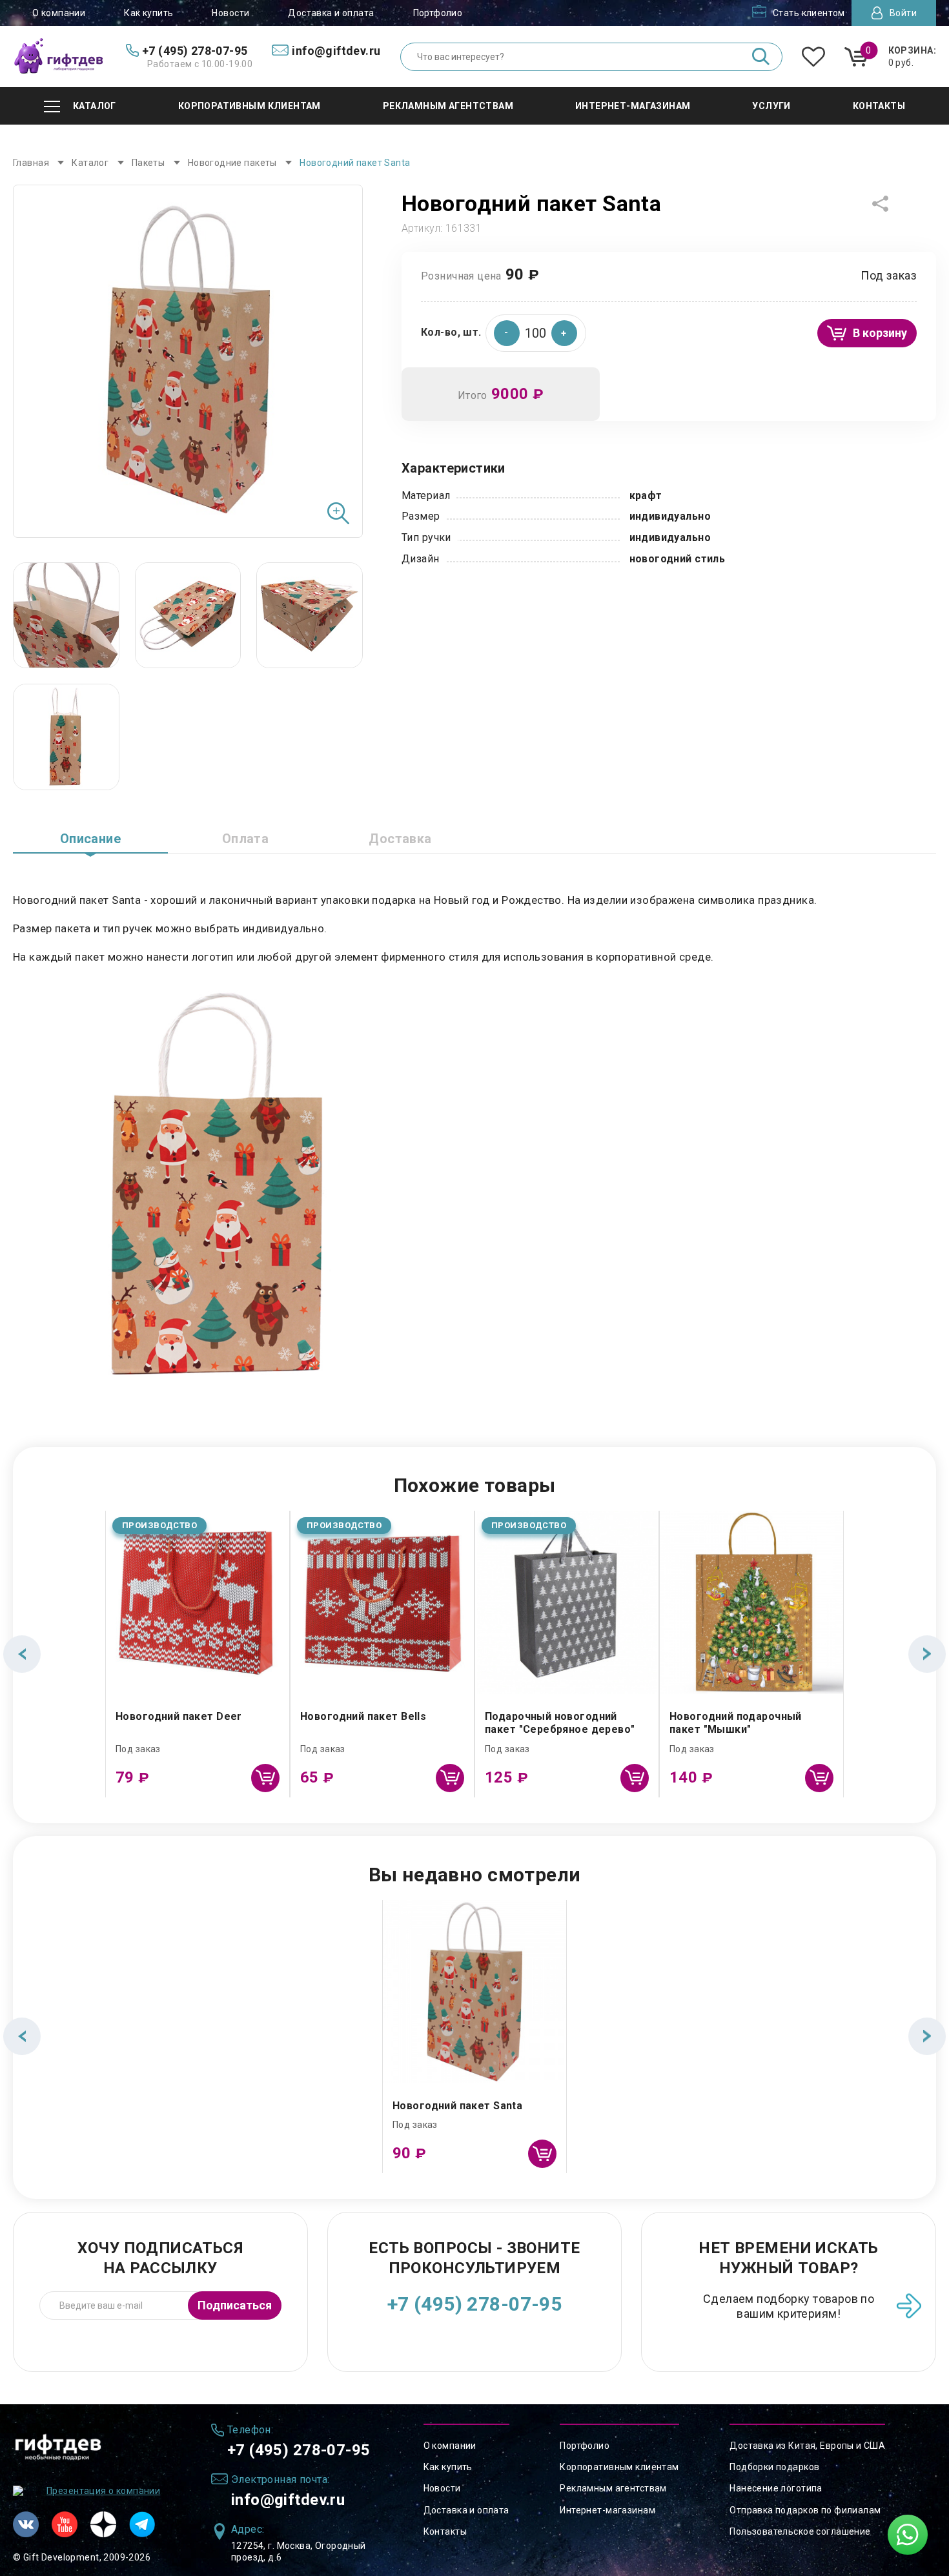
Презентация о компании (103, 2491)
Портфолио (438, 13)
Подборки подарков (774, 2467)
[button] (564, 333)
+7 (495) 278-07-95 (475, 2304)
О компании (59, 13)
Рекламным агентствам (613, 2488)
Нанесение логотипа (776, 2488)
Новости (230, 13)
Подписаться (235, 2305)
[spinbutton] (536, 333)
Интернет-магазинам (607, 2510)
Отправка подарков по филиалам (805, 2510)
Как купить (148, 13)
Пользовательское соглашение (800, 2531)
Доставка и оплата (331, 13)
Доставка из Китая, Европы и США (807, 2446)
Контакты (445, 2531)
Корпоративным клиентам (619, 2467)
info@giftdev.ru (288, 2500)
